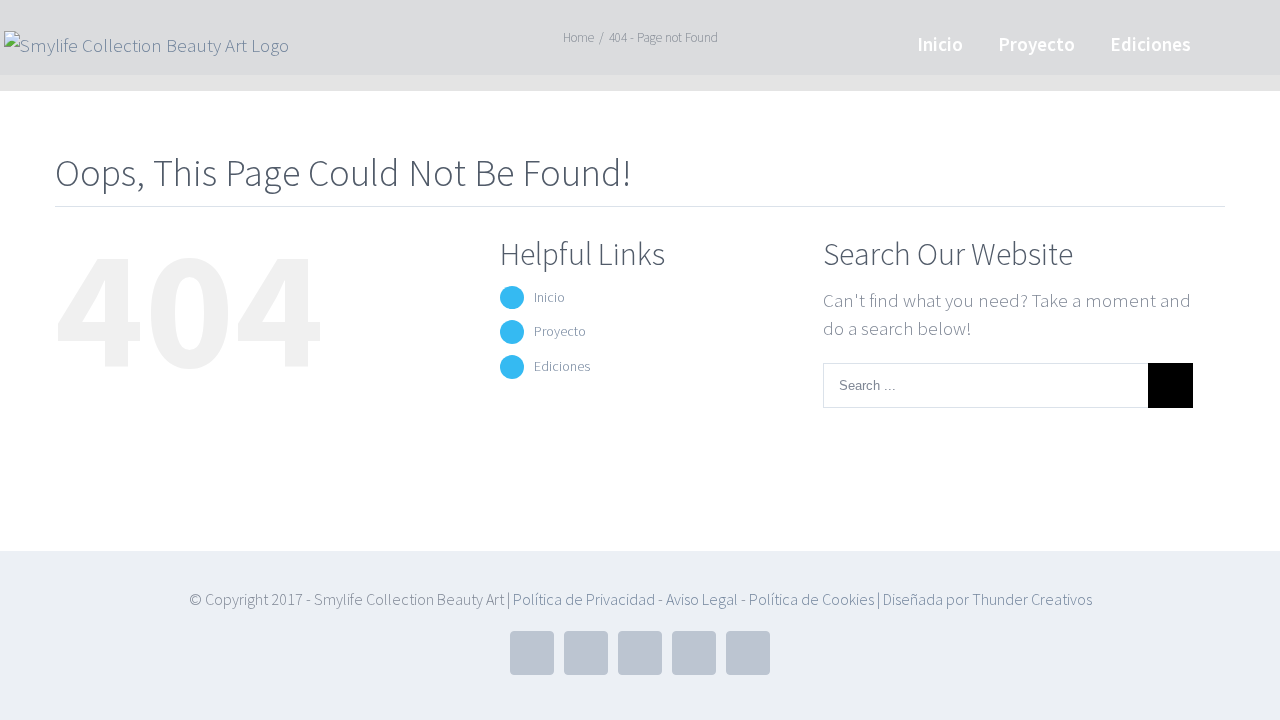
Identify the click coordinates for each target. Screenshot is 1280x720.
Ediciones (562, 366)
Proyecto (560, 331)
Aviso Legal (700, 599)
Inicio (549, 297)
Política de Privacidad (584, 599)
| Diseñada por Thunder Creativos (983, 599)
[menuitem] (940, 43)
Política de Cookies (811, 599)
